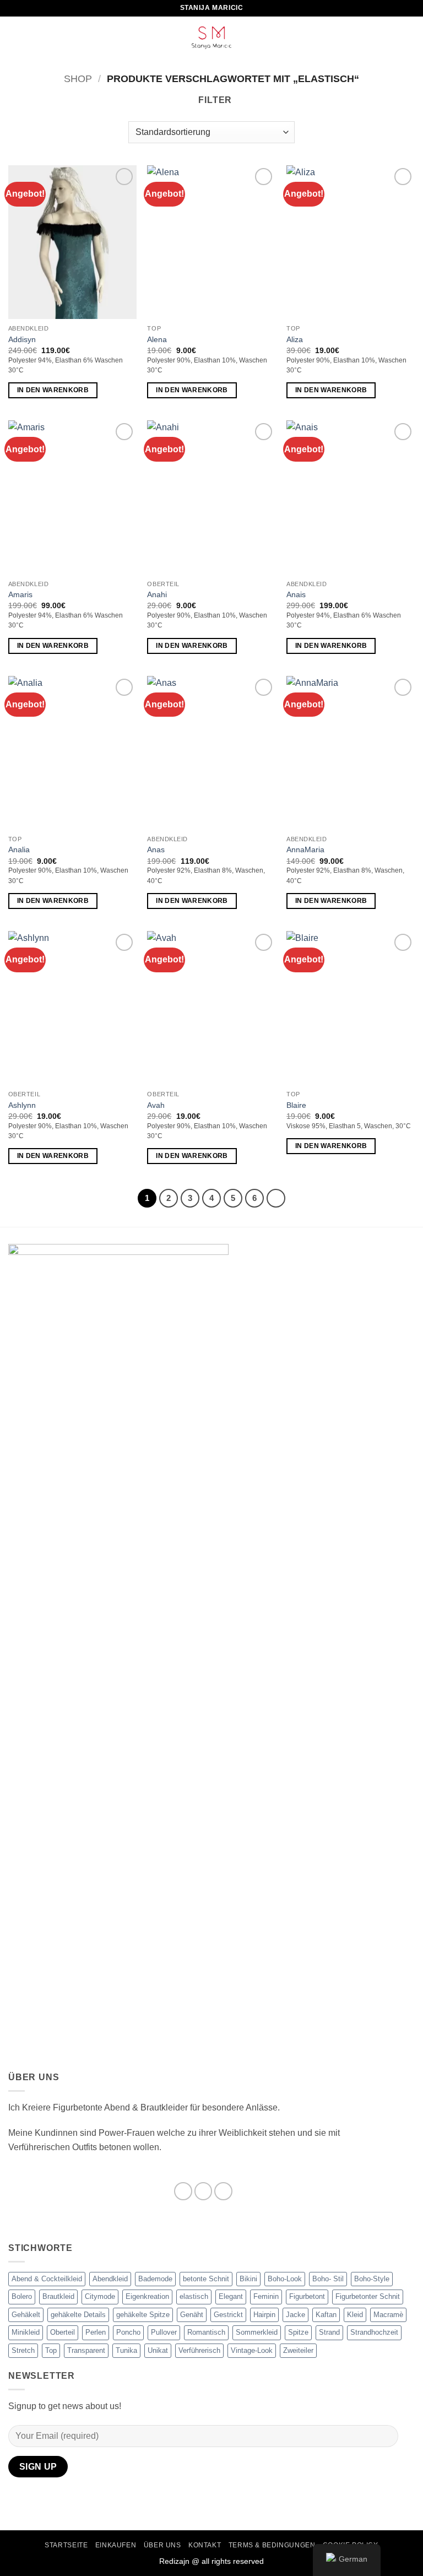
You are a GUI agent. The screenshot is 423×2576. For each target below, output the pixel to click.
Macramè (388, 2315)
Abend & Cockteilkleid (47, 2279)
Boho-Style (372, 2279)
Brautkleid (58, 2296)
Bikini (248, 2279)
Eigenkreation (147, 2296)
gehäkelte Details (78, 2315)
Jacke (295, 2315)
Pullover (164, 2332)
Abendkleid (110, 2279)
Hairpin (264, 2315)
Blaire (296, 1105)
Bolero (22, 2296)
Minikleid (26, 2332)
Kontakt (205, 2545)
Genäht (192, 2315)
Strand (329, 2332)
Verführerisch (199, 2350)
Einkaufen (116, 2545)
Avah (156, 1105)
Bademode (155, 2279)
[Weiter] (276, 1198)
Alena (157, 339)
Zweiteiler (298, 2350)
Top (51, 2350)
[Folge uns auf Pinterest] (223, 2191)
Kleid (355, 2315)
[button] (15, 38)
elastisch (194, 2296)
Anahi (157, 594)
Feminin (266, 2296)
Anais (296, 594)
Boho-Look (285, 2279)
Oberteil (63, 2332)
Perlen (96, 2332)
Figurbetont (307, 2296)
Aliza (295, 339)
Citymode (100, 2296)
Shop (78, 79)
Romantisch (206, 2332)
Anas (156, 849)
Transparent (86, 2350)
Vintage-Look (252, 2350)
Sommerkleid (257, 2332)
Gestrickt (228, 2315)
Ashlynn (22, 1105)
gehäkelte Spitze (143, 2315)
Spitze (298, 2332)
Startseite (66, 2545)
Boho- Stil (328, 2279)
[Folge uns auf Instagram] (204, 2191)
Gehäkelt (26, 2315)
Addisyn (22, 339)
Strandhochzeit (374, 2332)
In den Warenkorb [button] (53, 390)
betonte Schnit (206, 2279)
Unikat (158, 2350)
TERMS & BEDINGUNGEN (272, 2545)
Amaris (20, 594)
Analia (19, 849)
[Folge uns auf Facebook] (183, 2191)
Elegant (231, 2296)
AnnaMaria (305, 849)
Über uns (162, 2545)
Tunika (126, 2350)
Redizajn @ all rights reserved (211, 2561)
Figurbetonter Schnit (368, 2296)
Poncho (128, 2332)
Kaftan (326, 2315)
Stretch (23, 2350)
